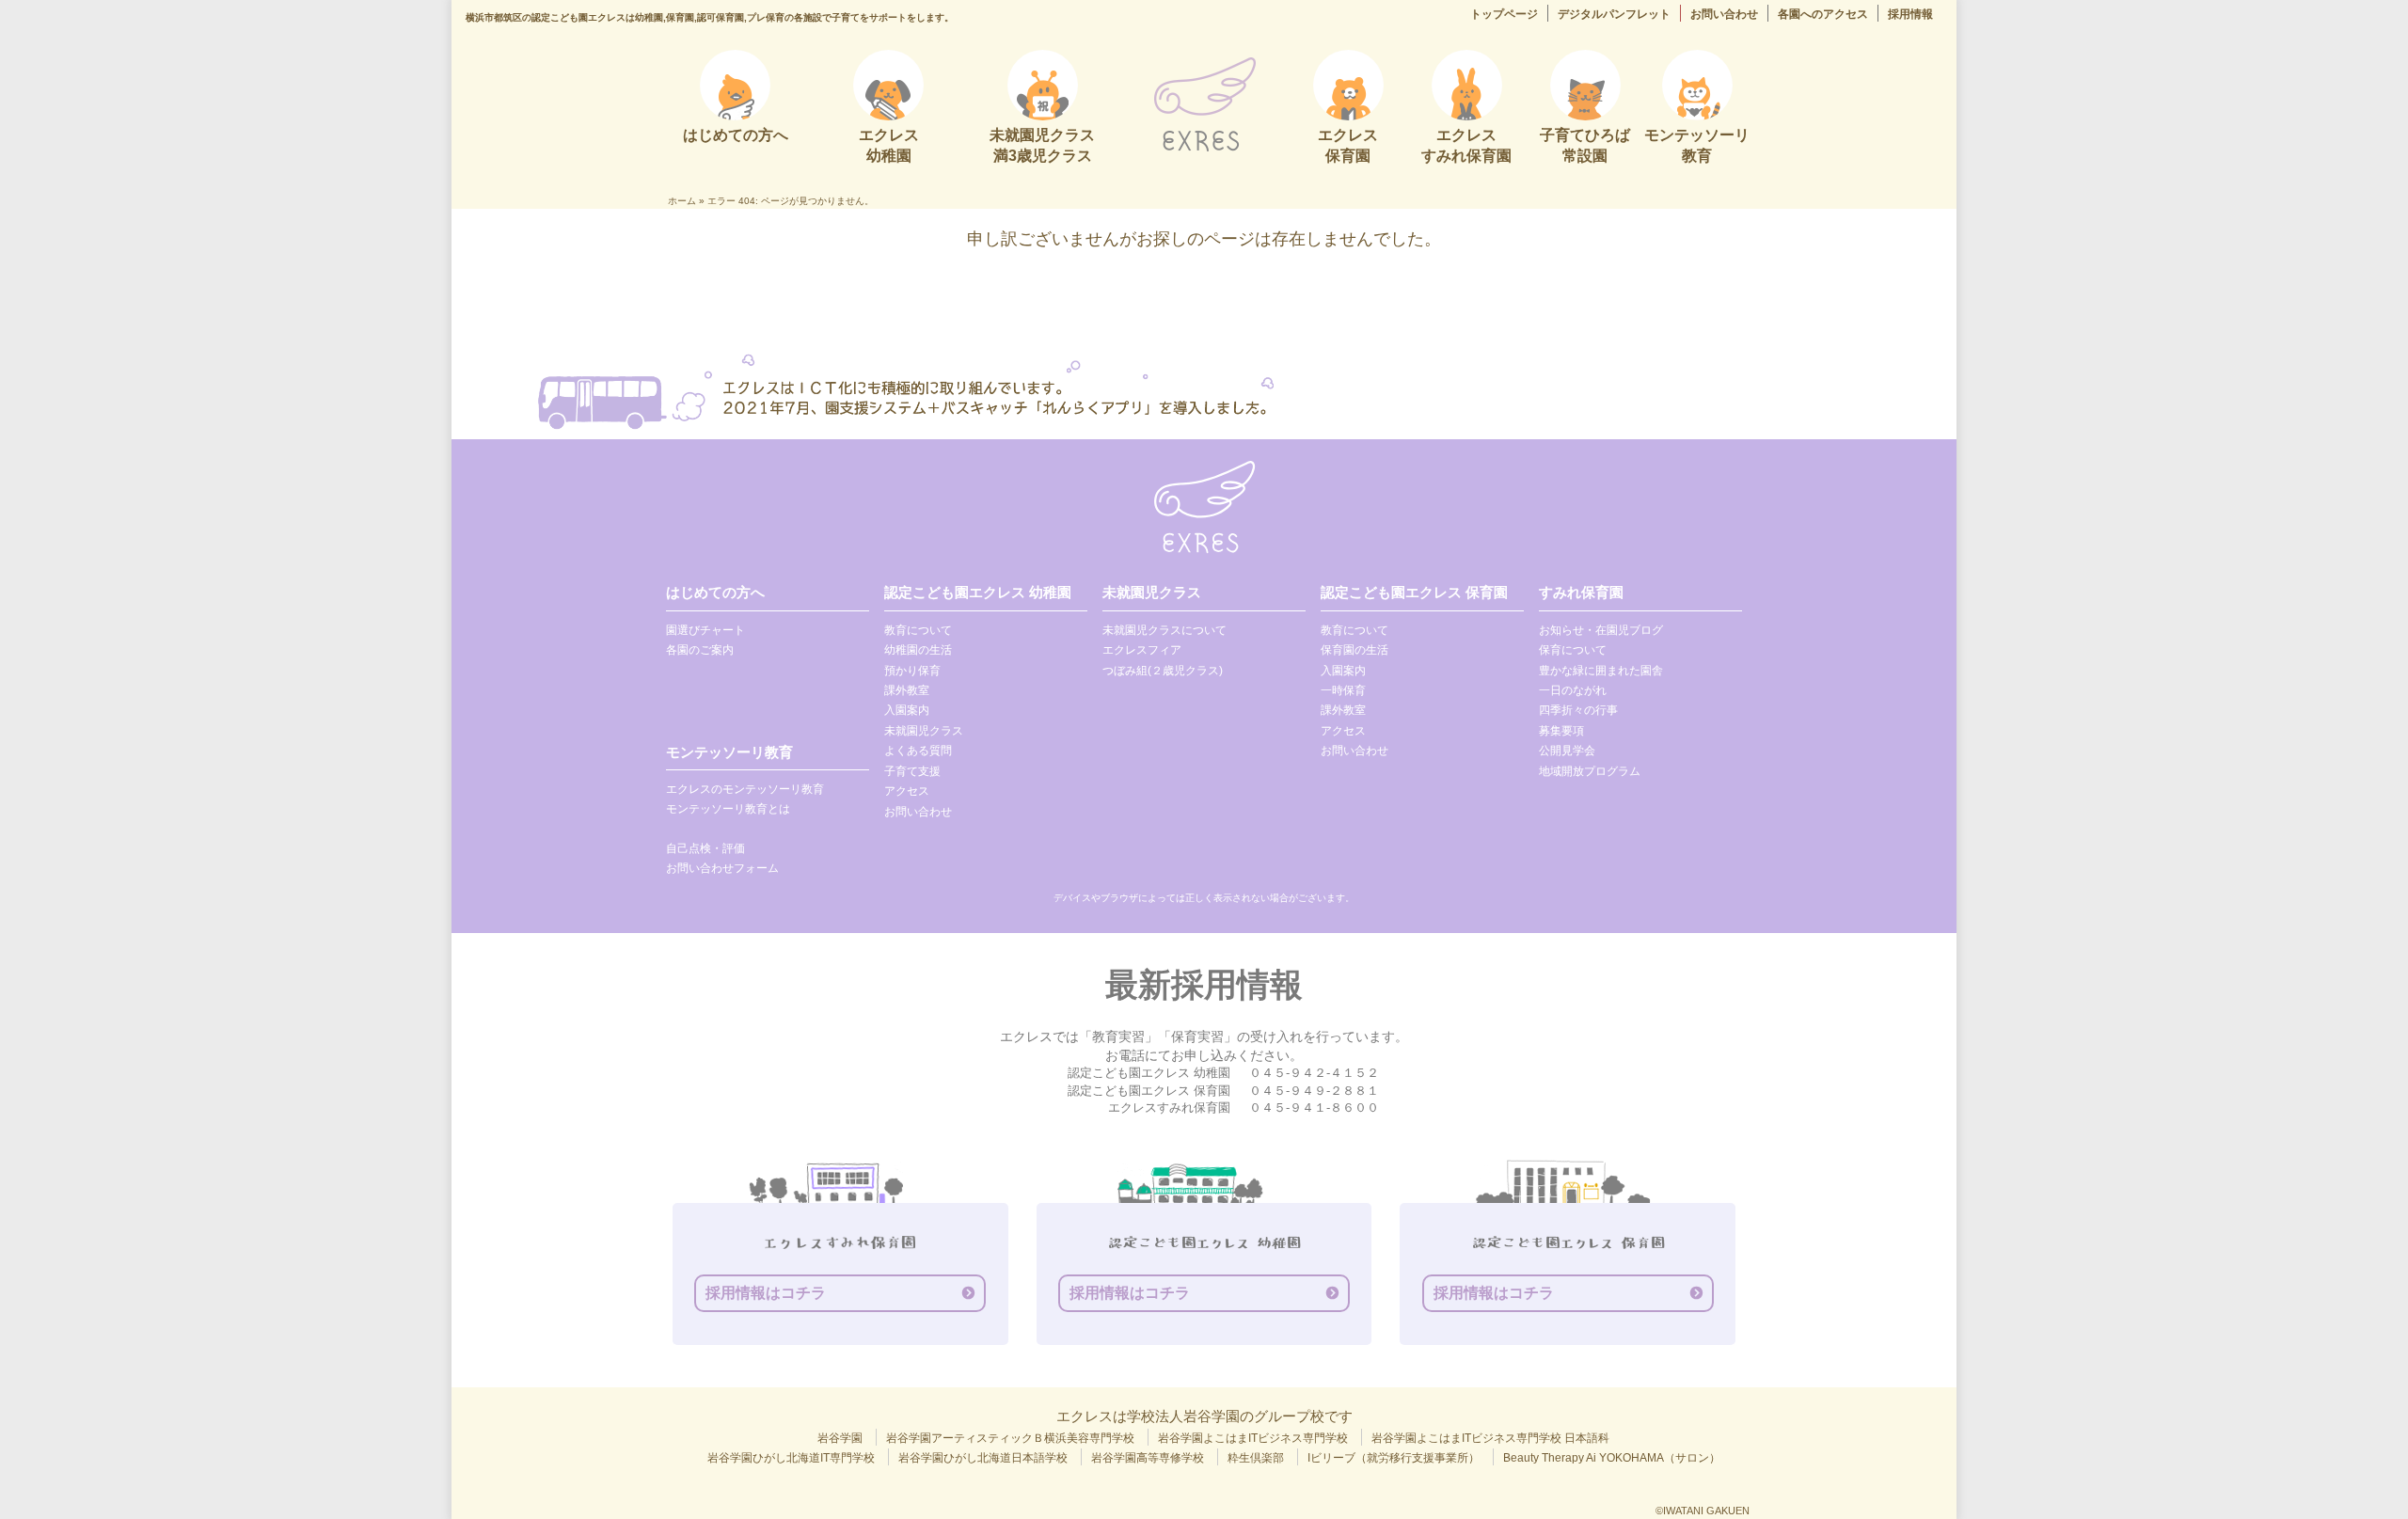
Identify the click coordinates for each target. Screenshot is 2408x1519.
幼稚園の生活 (918, 650)
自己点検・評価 (705, 848)
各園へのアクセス (1823, 14)
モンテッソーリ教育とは (728, 809)
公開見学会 (1567, 751)
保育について (1573, 650)
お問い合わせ (1724, 14)
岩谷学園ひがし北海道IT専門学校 (791, 1458)
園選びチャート (705, 630)
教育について (918, 630)
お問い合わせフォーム (722, 868)
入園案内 (907, 710)
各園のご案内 (700, 650)
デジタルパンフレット (1614, 14)
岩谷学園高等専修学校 (1148, 1458)
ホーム (682, 201)
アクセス (907, 791)
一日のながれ (1573, 690)
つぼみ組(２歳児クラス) (1163, 671)
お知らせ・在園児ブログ (1601, 630)
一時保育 (1343, 690)
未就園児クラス (924, 731)
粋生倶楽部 (1256, 1458)
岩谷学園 (840, 1438)
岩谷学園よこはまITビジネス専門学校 (1253, 1438)
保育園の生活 (1354, 650)
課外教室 (907, 690)
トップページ (1504, 14)
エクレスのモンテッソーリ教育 (745, 789)
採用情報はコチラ (766, 1293)
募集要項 (1561, 731)
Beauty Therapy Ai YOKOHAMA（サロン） (1612, 1458)
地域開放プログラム (1590, 771)
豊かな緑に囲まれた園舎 (1601, 671)
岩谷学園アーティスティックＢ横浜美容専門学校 (1010, 1438)
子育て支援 (912, 771)
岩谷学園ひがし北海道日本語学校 (983, 1458)
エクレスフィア (1142, 650)
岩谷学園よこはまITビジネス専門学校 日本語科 (1490, 1438)
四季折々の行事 (1578, 710)
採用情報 (1910, 14)
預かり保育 (912, 671)
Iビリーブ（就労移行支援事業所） (1394, 1458)
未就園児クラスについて (1164, 630)
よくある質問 (918, 751)
